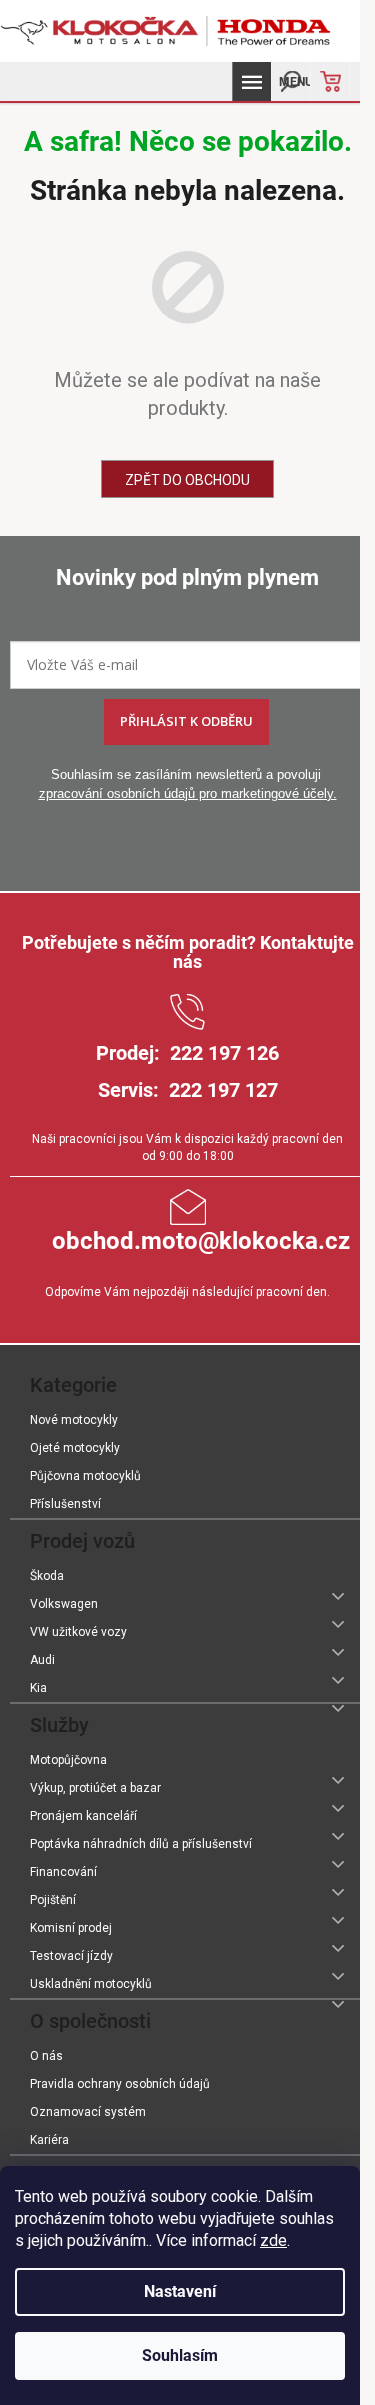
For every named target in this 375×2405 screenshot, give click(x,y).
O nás (46, 2056)
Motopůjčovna (68, 1760)
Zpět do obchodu (187, 480)
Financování (63, 1872)
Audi (42, 1660)
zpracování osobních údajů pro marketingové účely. (188, 793)
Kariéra (49, 2140)
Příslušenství (65, 1504)
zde (273, 2240)
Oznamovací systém (88, 2112)
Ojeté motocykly (75, 1448)
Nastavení (180, 2291)
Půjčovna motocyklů (85, 1476)
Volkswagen (64, 1604)
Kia (38, 1688)
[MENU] (251, 81)
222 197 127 (223, 1090)
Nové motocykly (74, 1420)
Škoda (47, 1576)
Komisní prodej (71, 1928)
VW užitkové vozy (78, 1632)
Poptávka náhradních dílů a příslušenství (141, 1844)
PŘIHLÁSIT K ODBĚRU (186, 721)
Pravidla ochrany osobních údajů (120, 2084)
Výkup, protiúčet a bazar (95, 1788)
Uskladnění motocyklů (91, 1984)
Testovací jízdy (71, 1956)
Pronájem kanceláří (83, 1816)
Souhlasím (180, 2355)
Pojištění (53, 1900)
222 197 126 (224, 1053)
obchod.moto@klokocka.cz (201, 1241)
